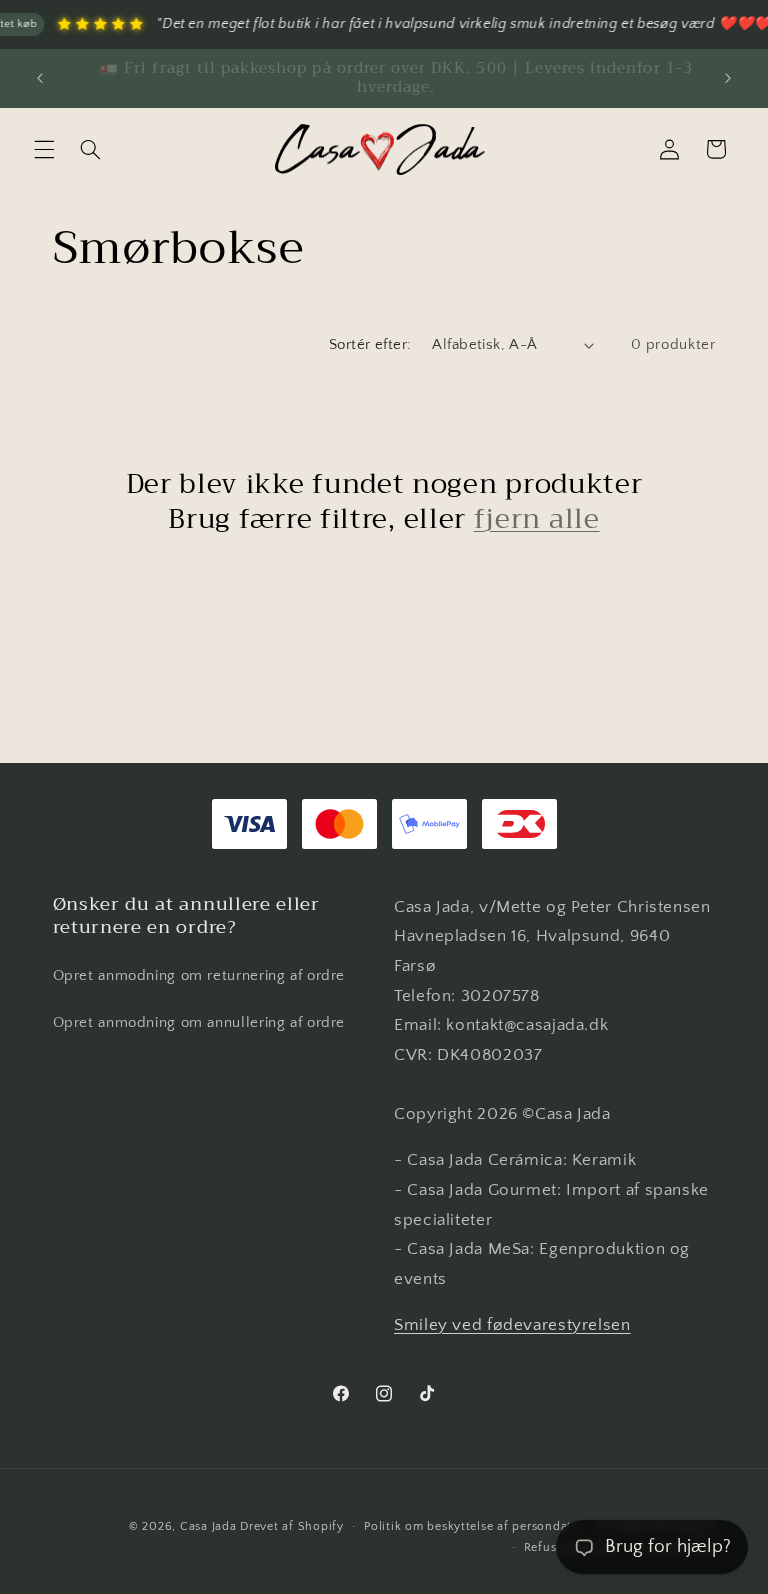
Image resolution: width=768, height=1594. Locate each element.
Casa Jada (208, 1526)
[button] (44, 149)
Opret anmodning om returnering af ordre (199, 976)
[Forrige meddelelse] (40, 78)
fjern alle (537, 519)
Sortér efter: (370, 345)
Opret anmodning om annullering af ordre (199, 1023)
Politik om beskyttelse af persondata (471, 1526)
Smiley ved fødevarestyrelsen (512, 1325)
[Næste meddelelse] (728, 78)
